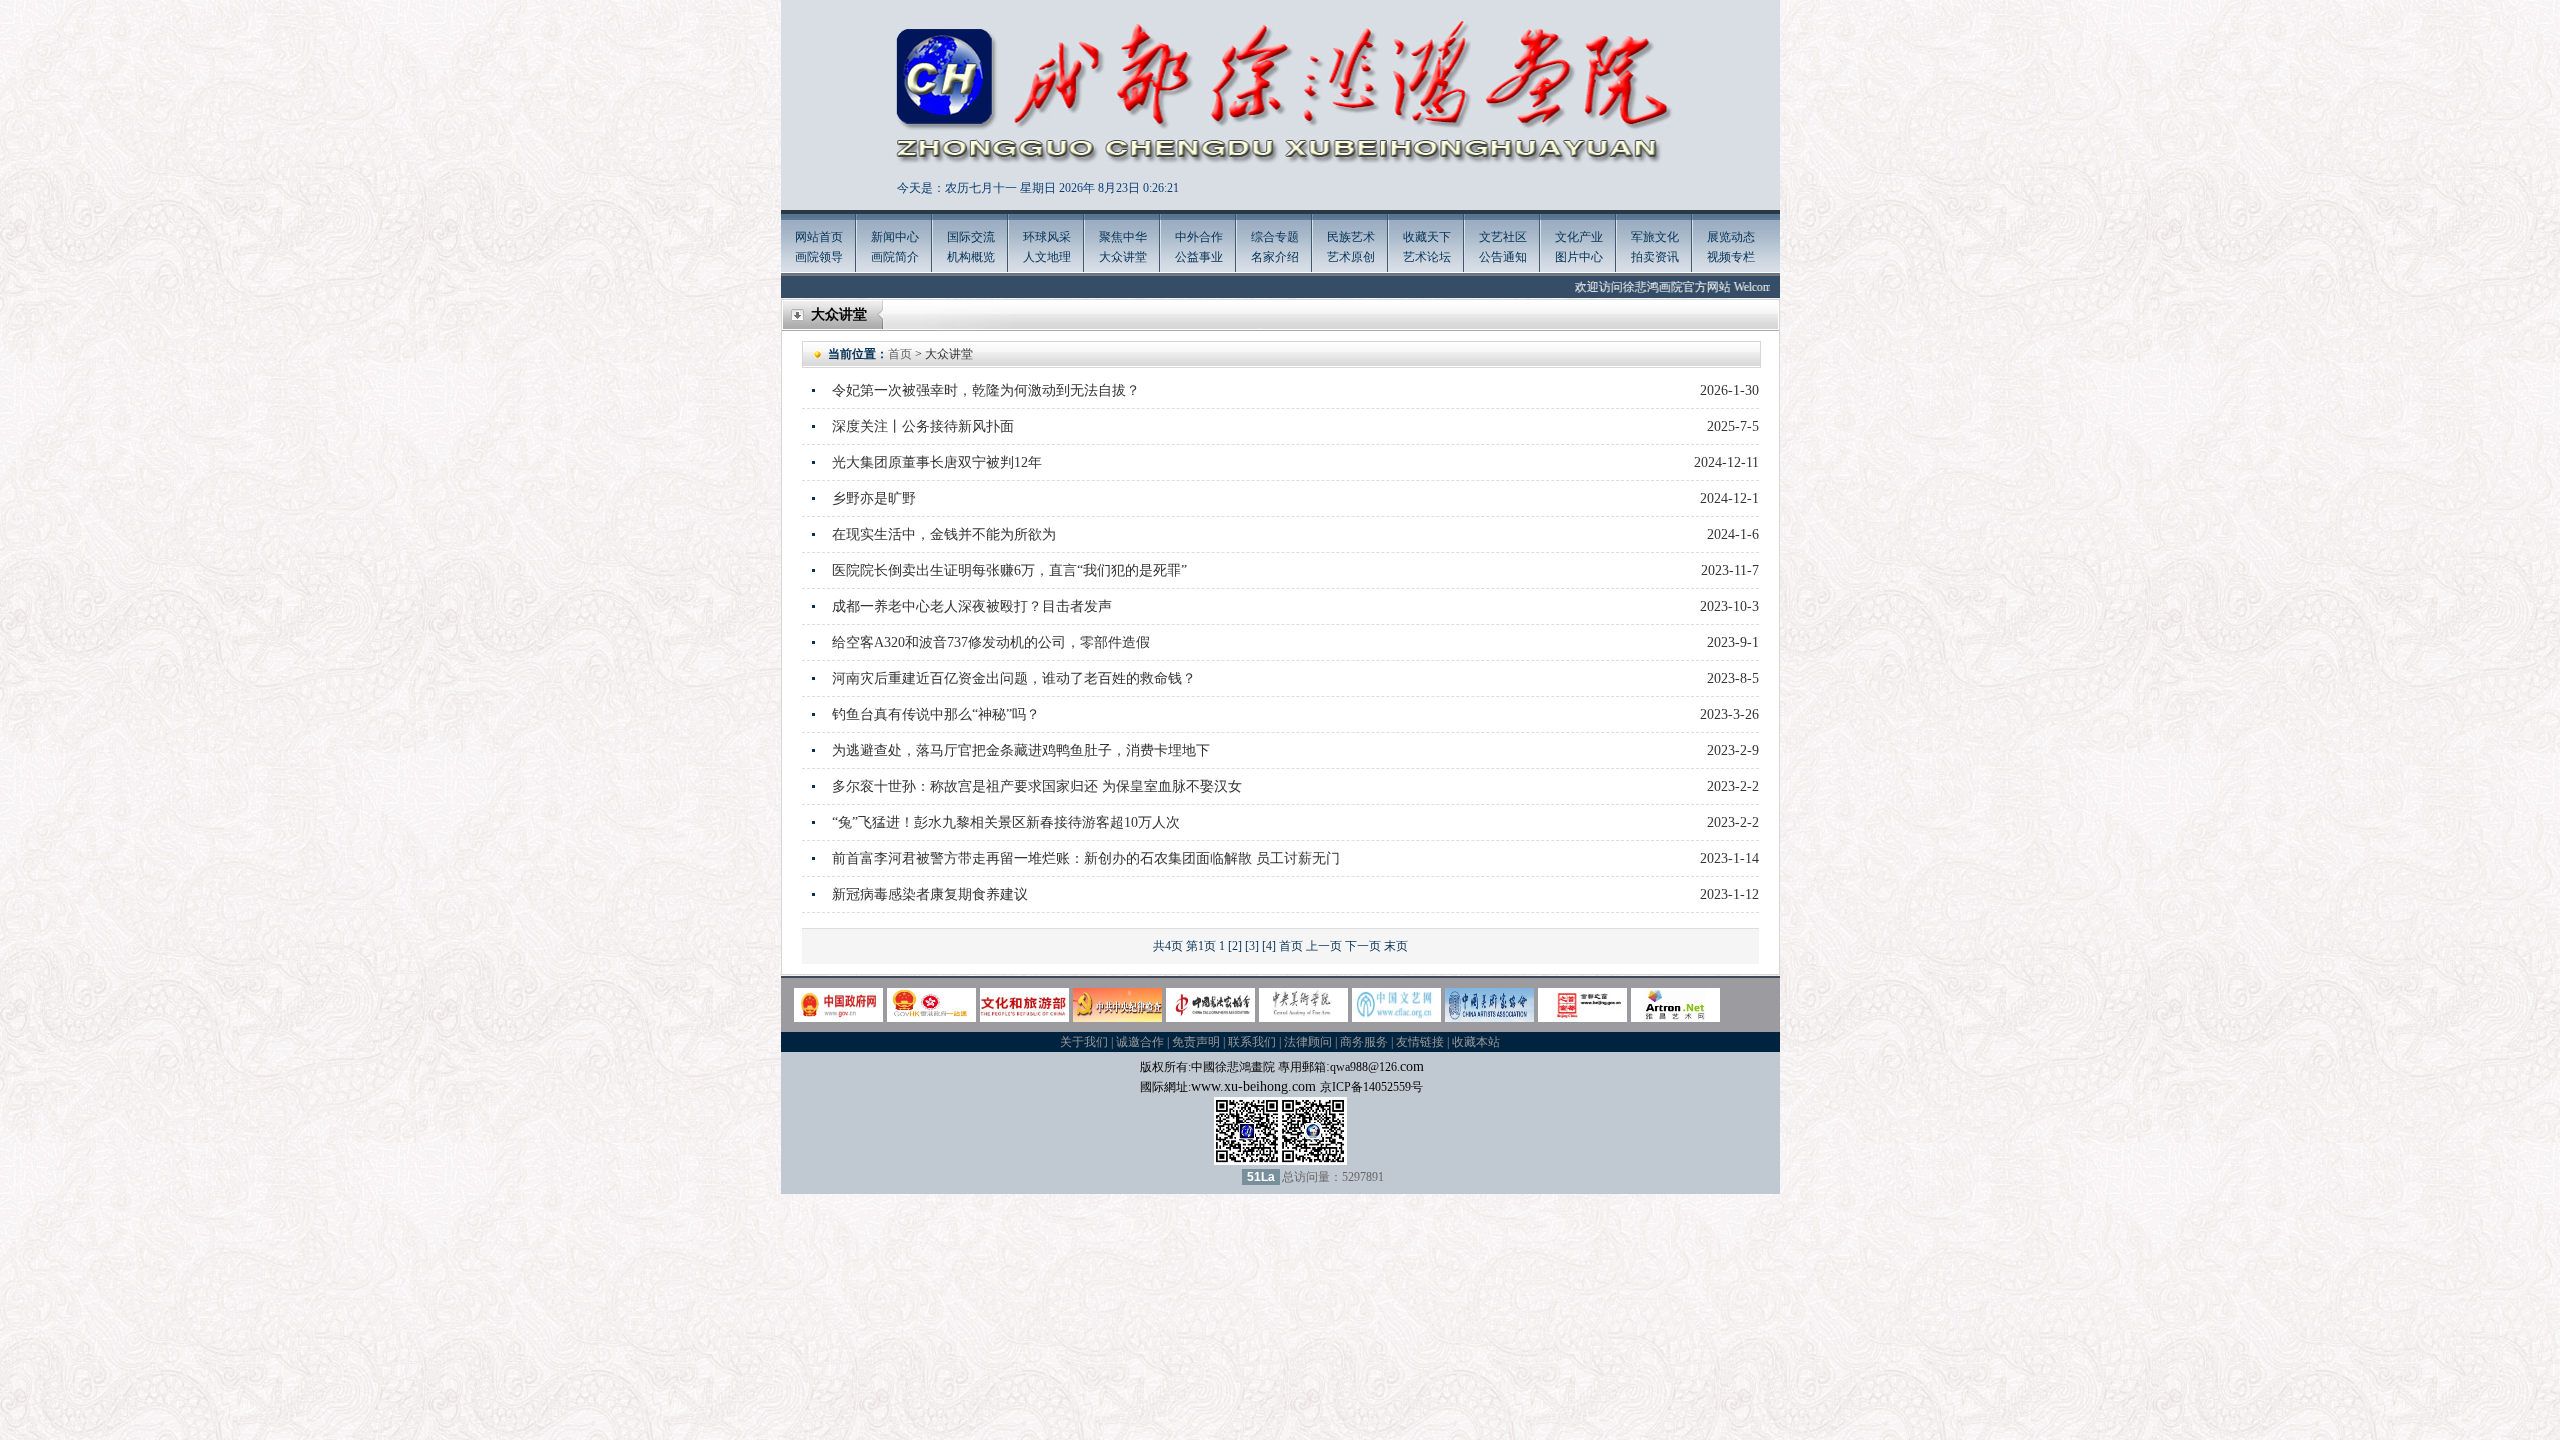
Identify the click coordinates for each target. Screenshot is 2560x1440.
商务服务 (1364, 1042)
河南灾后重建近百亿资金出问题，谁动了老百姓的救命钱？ (1014, 678)
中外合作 (1199, 237)
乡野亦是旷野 (874, 498)
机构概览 (971, 257)
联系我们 (1252, 1042)
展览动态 (1731, 237)
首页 (900, 354)
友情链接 (1420, 1042)
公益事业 (1199, 257)
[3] (1252, 946)
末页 (1396, 946)
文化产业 (1579, 237)
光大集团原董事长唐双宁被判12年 (937, 462)
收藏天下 (1427, 237)
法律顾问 (1308, 1042)
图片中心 (1579, 257)
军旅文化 (1655, 237)
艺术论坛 (1427, 257)
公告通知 (1503, 257)
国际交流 (971, 237)
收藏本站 (1476, 1042)
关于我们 (1084, 1042)
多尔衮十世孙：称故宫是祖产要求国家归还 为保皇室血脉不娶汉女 (1037, 786)
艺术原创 (1351, 257)
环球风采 (1047, 237)
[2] (1235, 946)
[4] (1269, 946)
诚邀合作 (1140, 1042)
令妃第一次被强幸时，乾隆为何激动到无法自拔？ (986, 390)
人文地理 (1047, 257)
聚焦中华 (1123, 237)
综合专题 (1275, 237)
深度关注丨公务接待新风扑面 (923, 426)
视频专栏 (1731, 257)
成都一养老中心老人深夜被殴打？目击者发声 (972, 606)
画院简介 (895, 257)
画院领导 (819, 257)
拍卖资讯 (1655, 257)
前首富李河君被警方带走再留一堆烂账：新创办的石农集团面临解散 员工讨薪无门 (1086, 858)
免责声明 (1196, 1042)
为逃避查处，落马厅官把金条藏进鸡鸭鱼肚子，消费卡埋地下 (1021, 750)
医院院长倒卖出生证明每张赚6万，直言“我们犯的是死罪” (1009, 570)
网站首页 (819, 237)
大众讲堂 (1123, 257)
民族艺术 (1351, 237)
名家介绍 (1275, 257)
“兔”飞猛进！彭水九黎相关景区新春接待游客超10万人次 (1006, 822)
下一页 (1363, 946)
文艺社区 (1503, 237)
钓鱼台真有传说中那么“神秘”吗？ (936, 714)
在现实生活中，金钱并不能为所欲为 (944, 534)
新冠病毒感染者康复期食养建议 (930, 894)
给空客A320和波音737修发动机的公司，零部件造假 (991, 642)
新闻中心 (895, 237)
